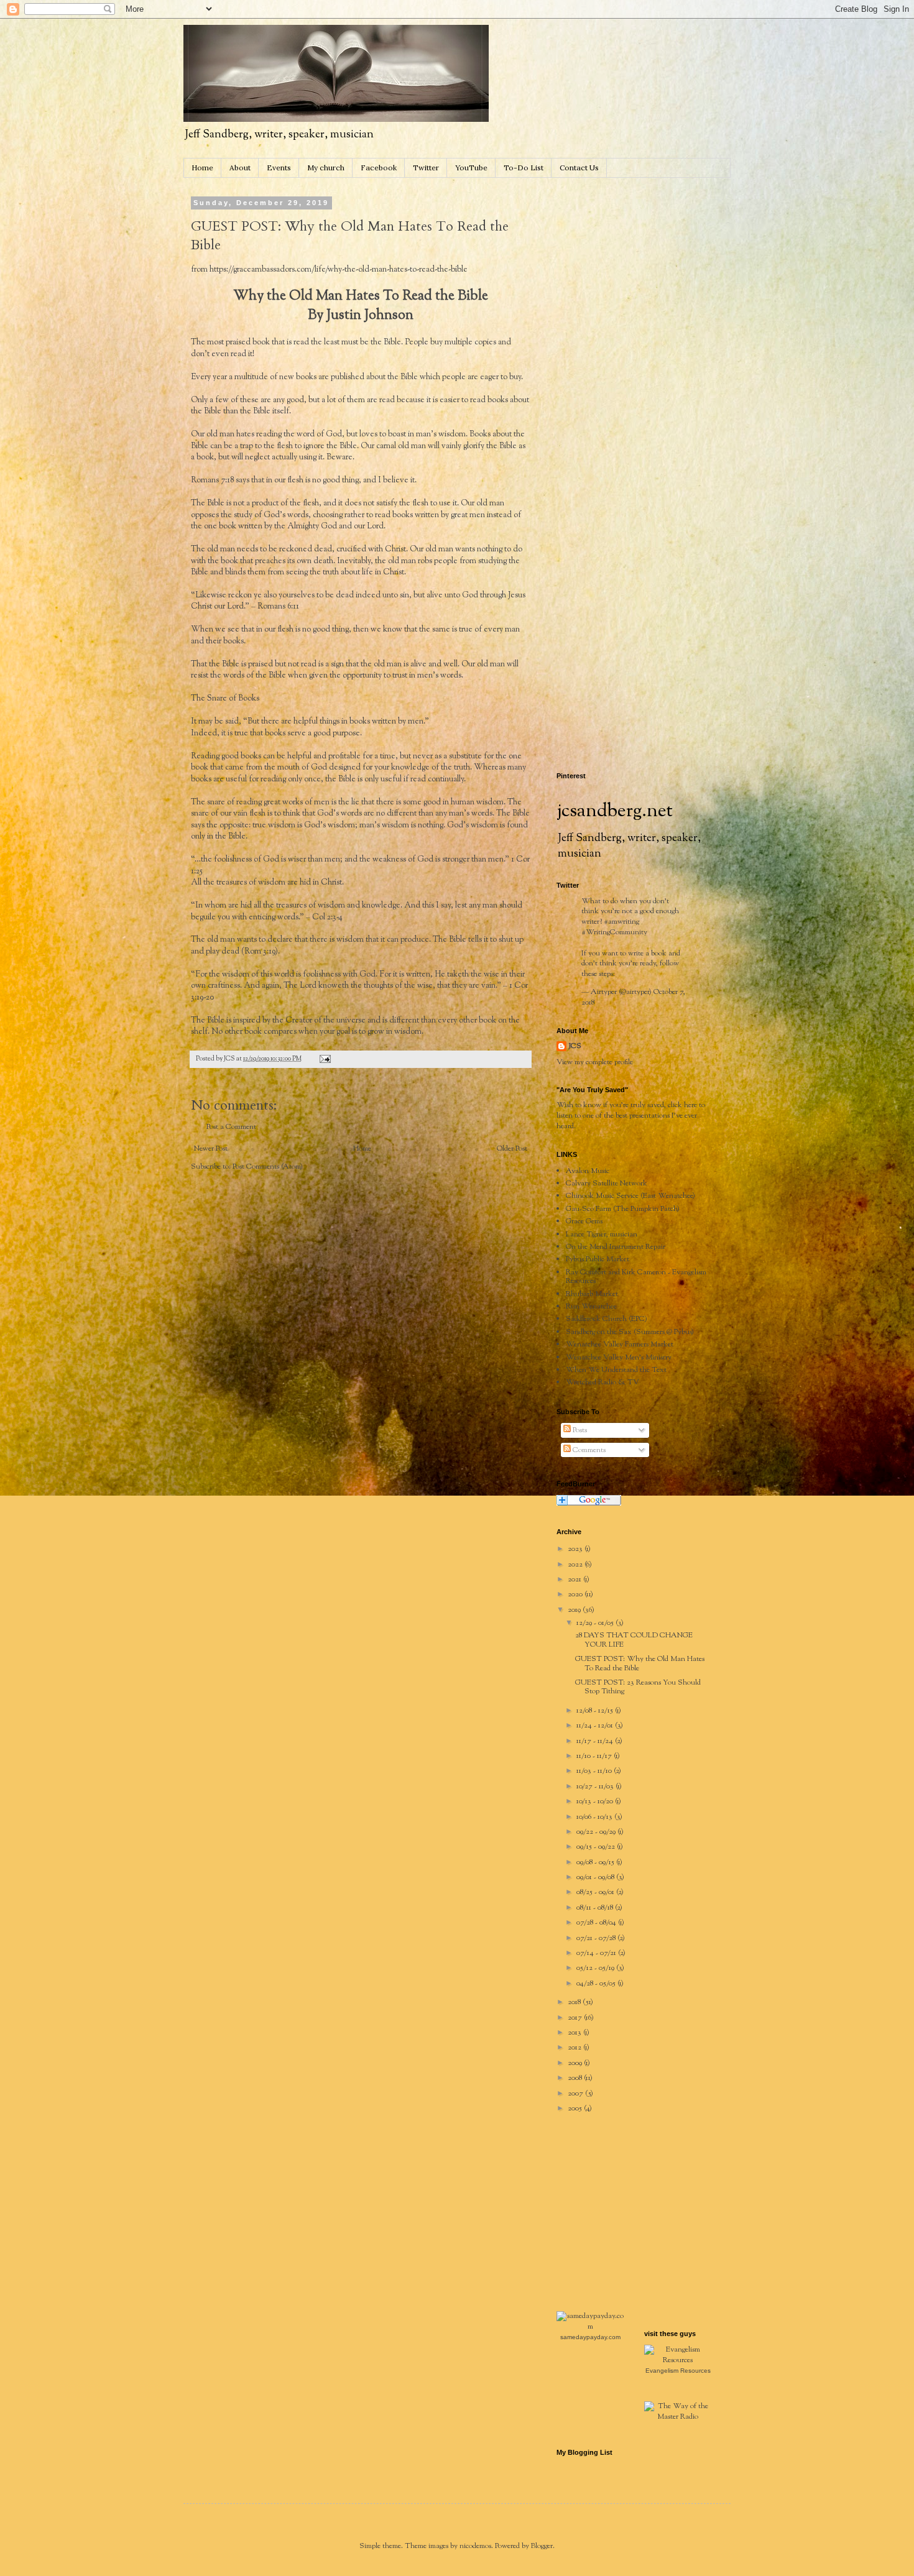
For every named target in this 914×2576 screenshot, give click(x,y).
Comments (588, 1450)
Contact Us (579, 168)
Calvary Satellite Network (607, 1184)
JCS (575, 1046)
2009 (576, 2063)
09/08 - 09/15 (596, 1862)
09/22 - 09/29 (597, 1832)
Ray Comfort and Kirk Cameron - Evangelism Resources (636, 1277)
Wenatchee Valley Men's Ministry (619, 1358)
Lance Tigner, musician (602, 1235)
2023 (576, 1549)
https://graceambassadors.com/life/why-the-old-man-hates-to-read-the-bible (339, 269)
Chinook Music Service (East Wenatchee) (630, 1196)
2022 (576, 1565)
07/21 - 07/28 (597, 1938)
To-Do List (524, 168)
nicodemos (475, 2546)
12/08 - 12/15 (596, 1711)
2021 (575, 1580)
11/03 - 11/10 (595, 1771)
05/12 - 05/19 (596, 1968)
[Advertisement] (650, 277)
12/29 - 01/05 (596, 1623)
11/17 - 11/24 (596, 1741)
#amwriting (621, 922)
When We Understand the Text (616, 1370)
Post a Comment (231, 1127)
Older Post (512, 1149)
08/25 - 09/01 (596, 1892)
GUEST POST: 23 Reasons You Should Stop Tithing (638, 1687)
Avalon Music (588, 1171)
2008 (576, 2078)
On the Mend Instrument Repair (616, 1247)
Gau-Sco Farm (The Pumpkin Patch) (623, 1209)
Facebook (379, 168)
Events (279, 168)
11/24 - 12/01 (596, 1726)
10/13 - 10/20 (596, 1801)
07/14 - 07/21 (597, 1953)
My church (326, 168)
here (690, 1105)
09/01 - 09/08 (596, 1877)
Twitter (426, 168)
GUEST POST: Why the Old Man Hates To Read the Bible (640, 1663)
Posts (579, 1430)
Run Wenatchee (591, 1307)
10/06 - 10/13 (595, 1817)
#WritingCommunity (614, 932)
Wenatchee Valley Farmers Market (620, 1345)
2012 (575, 2048)
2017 (576, 2018)
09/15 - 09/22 (597, 1847)
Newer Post (211, 1149)
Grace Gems (584, 1221)
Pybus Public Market (598, 1259)
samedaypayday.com (590, 2337)
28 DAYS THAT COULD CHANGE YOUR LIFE (634, 1640)
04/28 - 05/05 (597, 1984)
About (240, 168)
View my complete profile (595, 1062)
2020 (576, 1594)
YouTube (471, 168)
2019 (575, 1610)
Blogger (542, 2546)
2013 (575, 2033)
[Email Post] (324, 1059)
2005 (576, 2109)
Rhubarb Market (592, 1294)
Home (202, 168)
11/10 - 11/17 (595, 1756)
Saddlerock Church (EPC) (607, 1319)
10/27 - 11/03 (596, 1787)
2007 (576, 2094)
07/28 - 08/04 (597, 1923)
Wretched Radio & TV (602, 1382)
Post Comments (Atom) (268, 1167)
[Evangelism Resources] (678, 2360)
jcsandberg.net (615, 812)
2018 (575, 2002)
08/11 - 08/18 (596, 1908)
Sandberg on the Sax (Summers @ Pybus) (630, 1332)
